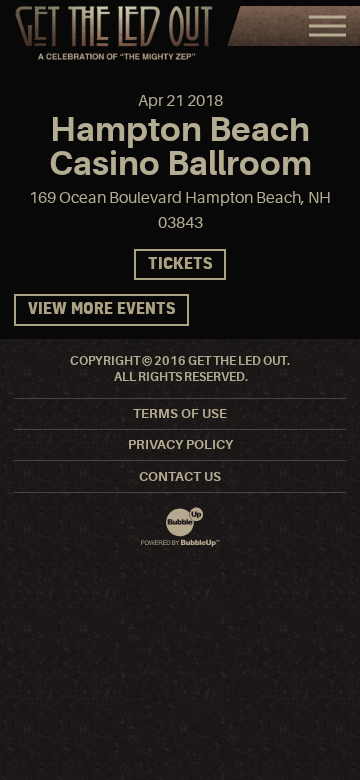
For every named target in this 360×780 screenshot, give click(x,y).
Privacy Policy (180, 444)
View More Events (101, 309)
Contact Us (180, 476)
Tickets (180, 264)
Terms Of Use (180, 413)
